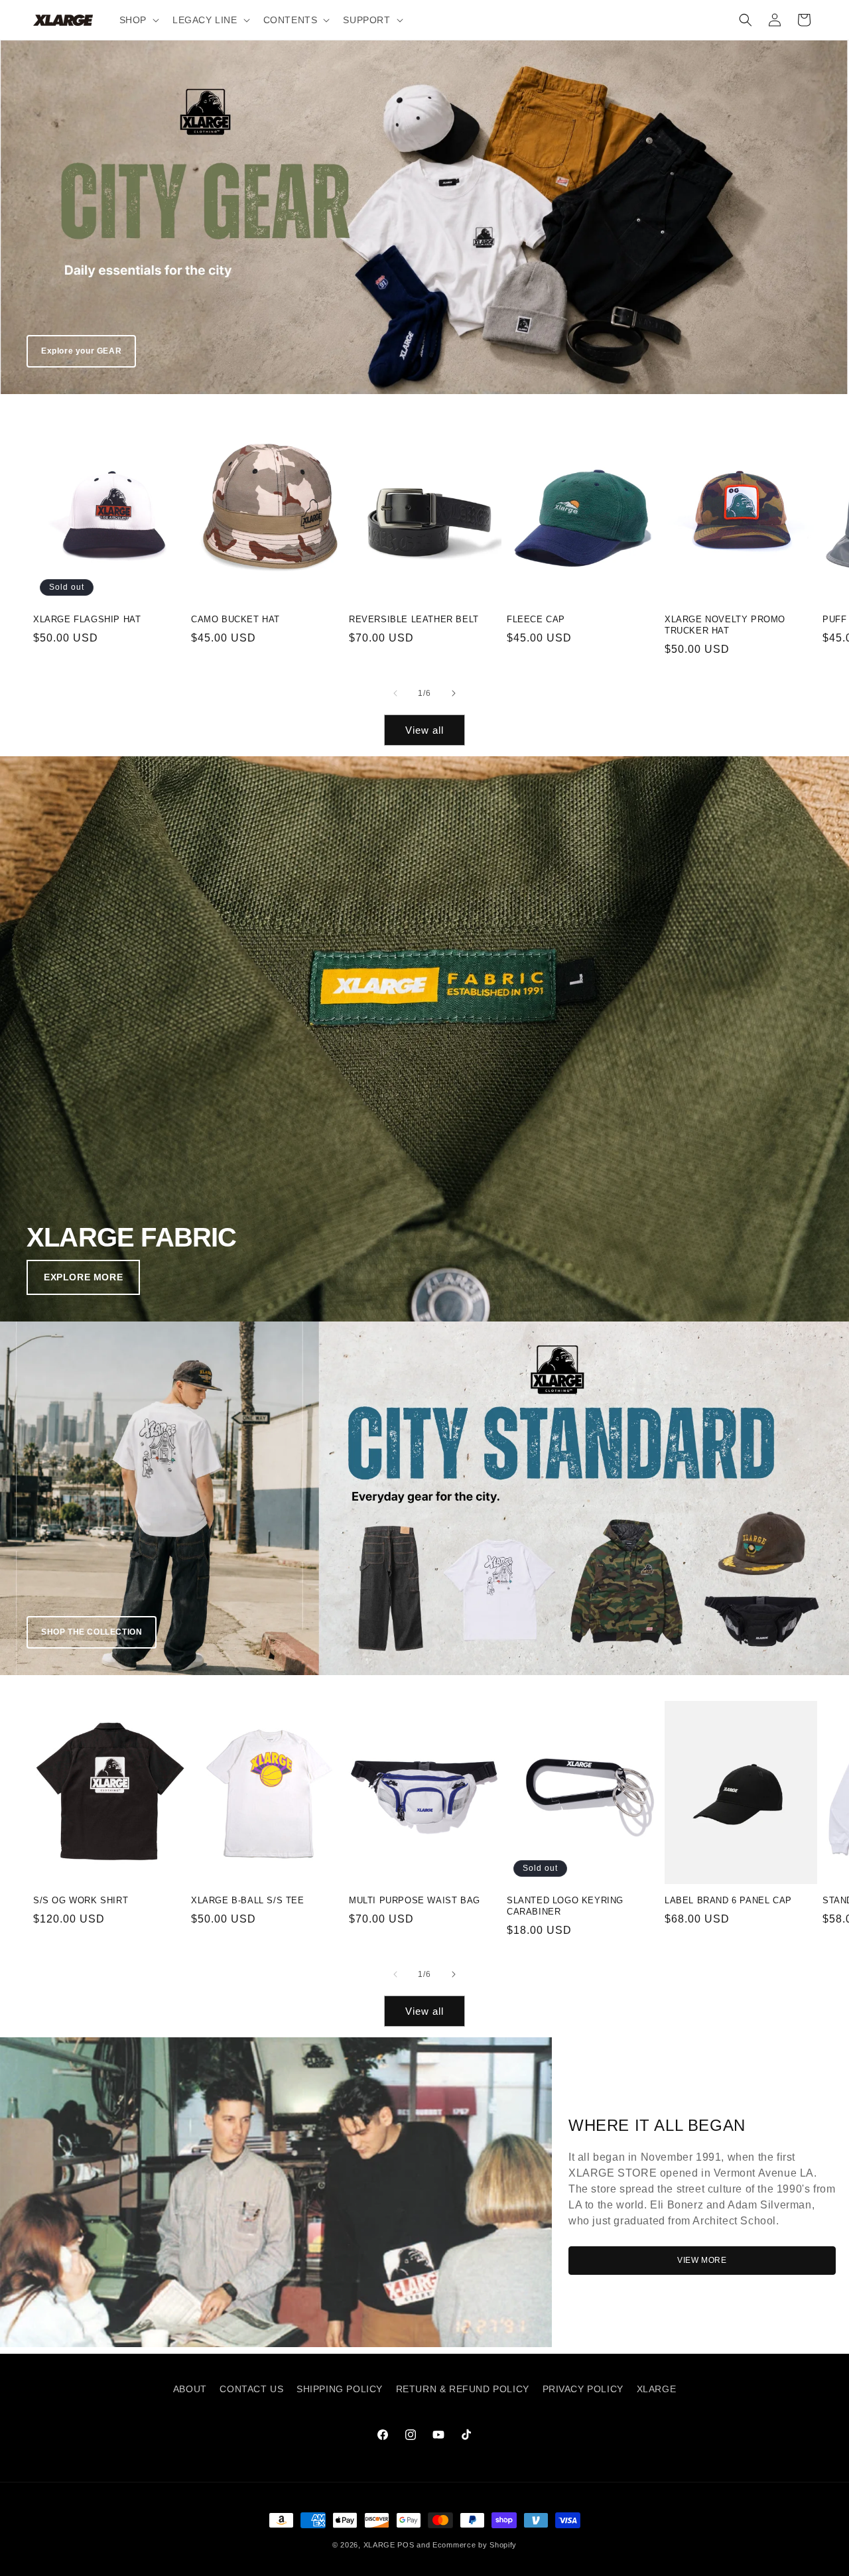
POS (406, 2545)
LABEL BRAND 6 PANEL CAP (728, 1900)
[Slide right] (454, 693)
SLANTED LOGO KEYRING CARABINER (565, 1906)
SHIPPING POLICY (340, 2389)
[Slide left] (395, 693)
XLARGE (657, 2389)
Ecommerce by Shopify (475, 2545)
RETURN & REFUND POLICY (463, 2389)
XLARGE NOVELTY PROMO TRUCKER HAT (725, 625)
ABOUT (190, 2389)
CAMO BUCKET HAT (235, 619)
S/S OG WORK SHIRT (81, 1900)
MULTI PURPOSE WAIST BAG (415, 1900)
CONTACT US (251, 2389)
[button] (138, 20)
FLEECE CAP (536, 619)
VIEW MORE (702, 2260)
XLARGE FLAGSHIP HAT (87, 619)
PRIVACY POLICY (583, 2389)
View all (424, 730)
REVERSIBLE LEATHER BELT (414, 619)
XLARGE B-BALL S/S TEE (248, 1900)
